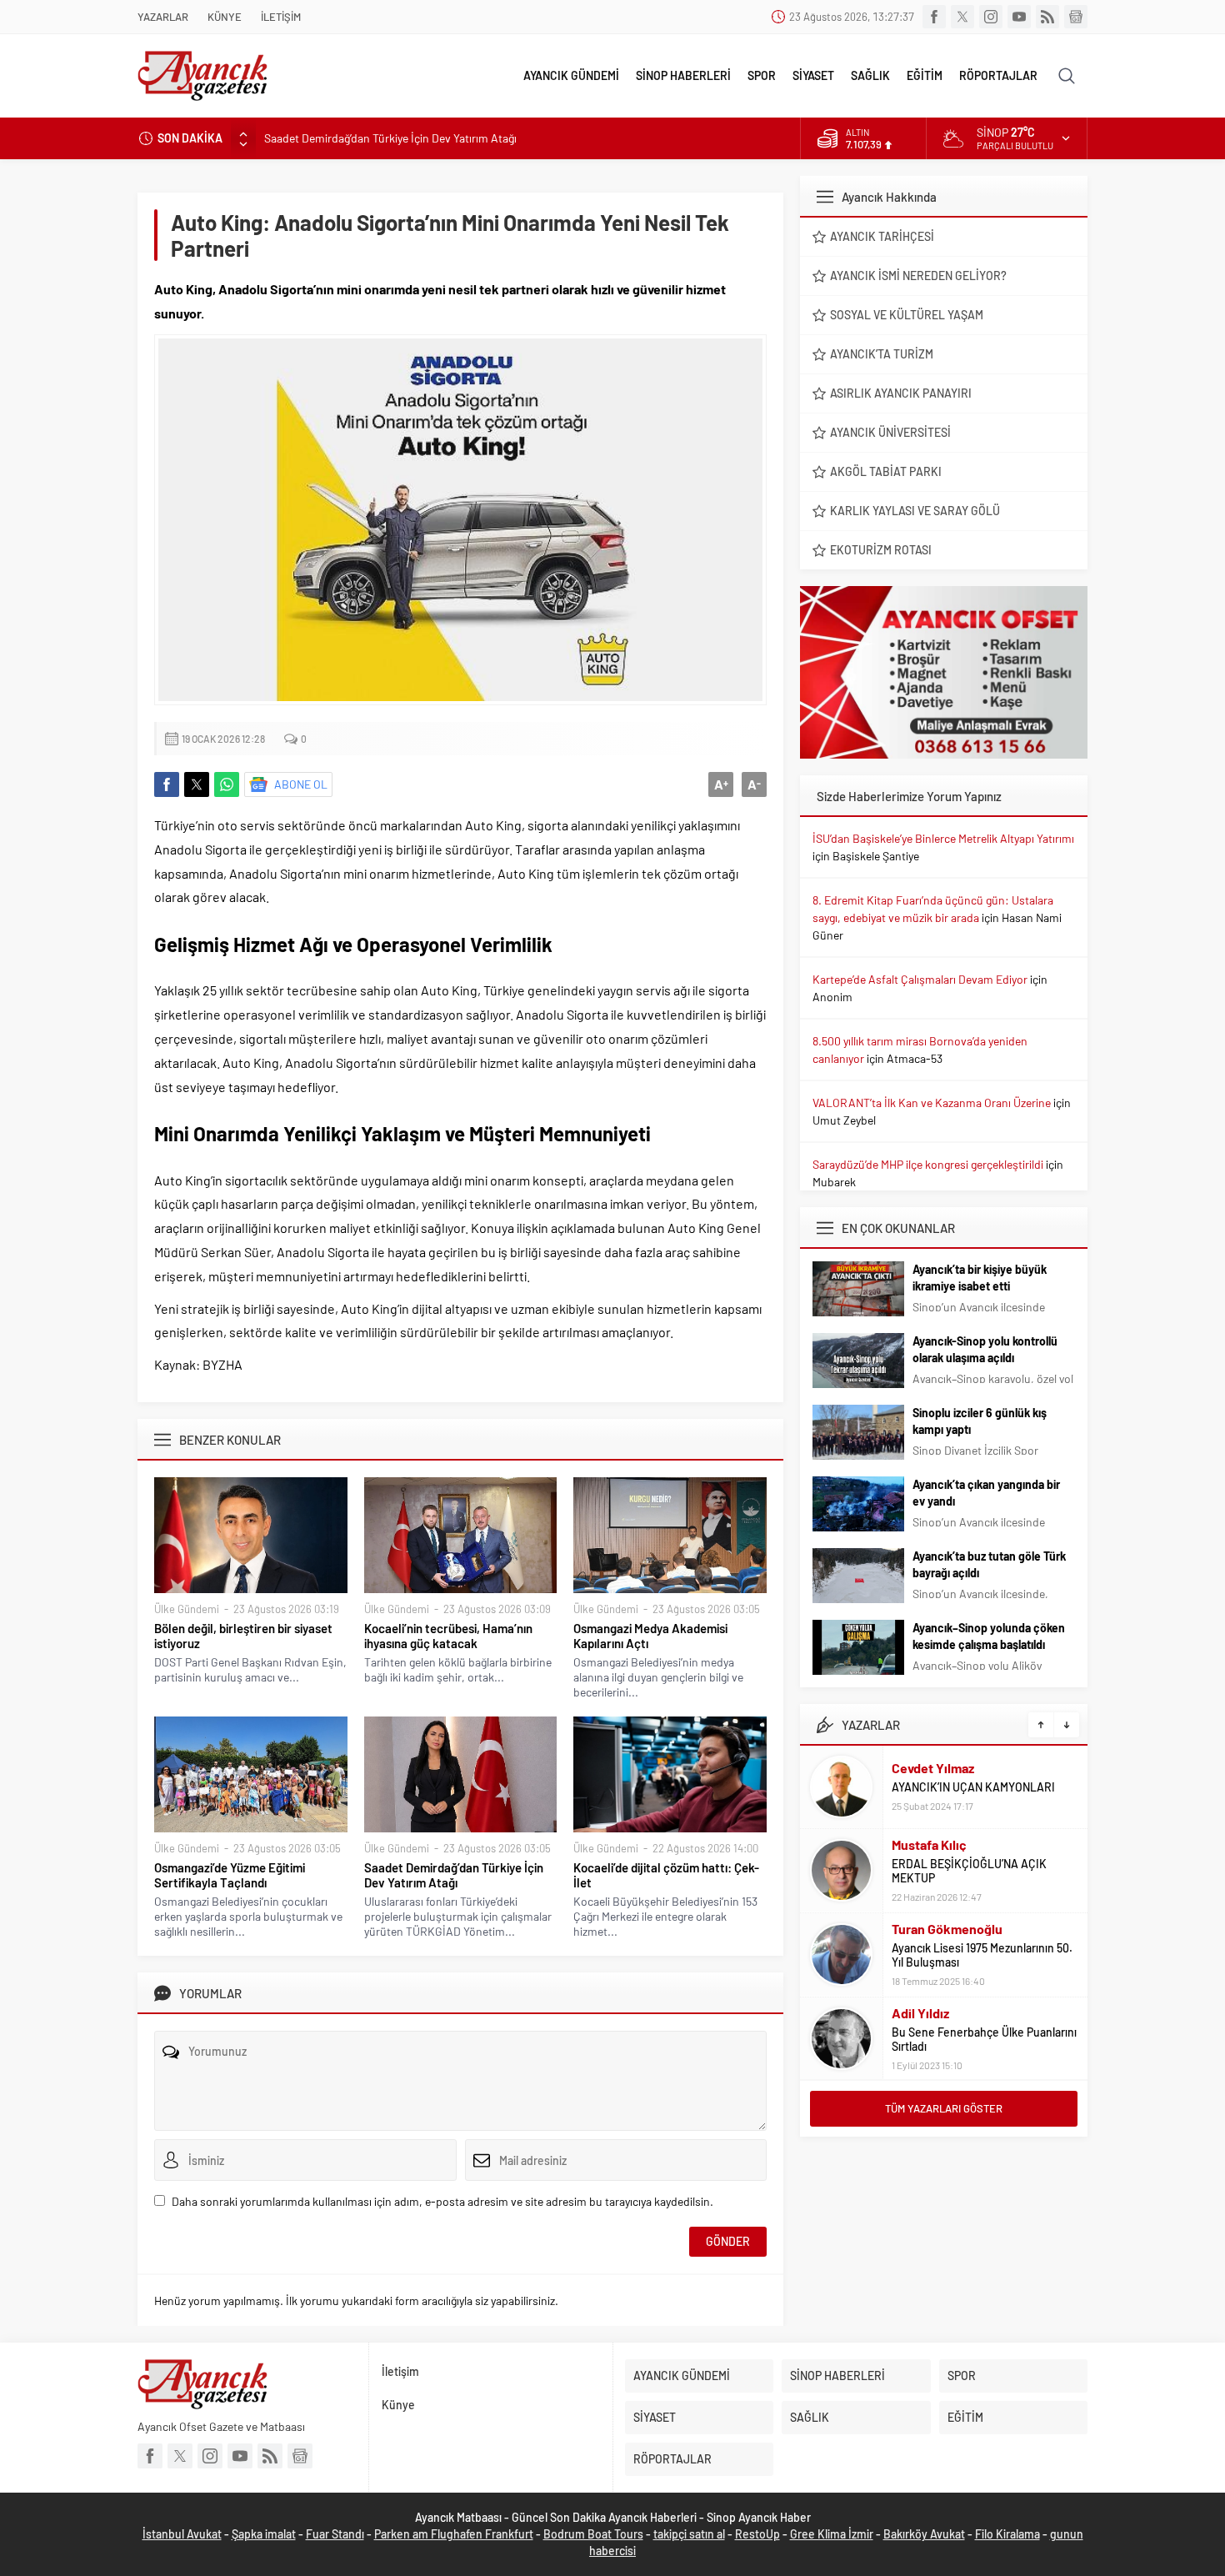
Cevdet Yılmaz (933, 1768)
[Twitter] (962, 17)
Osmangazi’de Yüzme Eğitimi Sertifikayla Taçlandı (230, 1875)
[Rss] (1047, 17)
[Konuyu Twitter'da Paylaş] (197, 784)
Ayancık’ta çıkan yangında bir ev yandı (986, 1493)
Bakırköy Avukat (924, 2534)
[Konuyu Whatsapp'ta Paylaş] (227, 784)
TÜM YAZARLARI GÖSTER (944, 2108)
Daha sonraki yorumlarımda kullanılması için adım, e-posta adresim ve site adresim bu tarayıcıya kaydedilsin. (442, 2201)
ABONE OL (301, 784)
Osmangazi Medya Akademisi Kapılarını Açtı (650, 1636)
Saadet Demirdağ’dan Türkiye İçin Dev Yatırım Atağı (390, 138)
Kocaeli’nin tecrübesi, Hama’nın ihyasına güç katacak (448, 1636)
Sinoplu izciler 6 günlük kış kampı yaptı (980, 1421)
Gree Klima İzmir (832, 2534)
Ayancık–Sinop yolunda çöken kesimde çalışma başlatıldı (989, 1636)
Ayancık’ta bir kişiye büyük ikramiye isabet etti (980, 1278)
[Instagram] (991, 17)
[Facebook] (934, 17)
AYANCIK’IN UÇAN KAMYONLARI (973, 1787)
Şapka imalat (264, 2534)
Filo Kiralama (1007, 2534)
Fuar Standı (335, 2534)
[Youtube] (1019, 17)
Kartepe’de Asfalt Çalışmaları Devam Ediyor (920, 979)
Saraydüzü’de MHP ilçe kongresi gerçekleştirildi (928, 1164)
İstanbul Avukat (182, 2534)
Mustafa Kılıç (929, 1844)
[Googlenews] (1076, 17)
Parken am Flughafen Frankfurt (454, 2534)
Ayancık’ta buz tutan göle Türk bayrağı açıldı (989, 1564)
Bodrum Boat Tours (593, 2534)
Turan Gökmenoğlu (947, 1929)
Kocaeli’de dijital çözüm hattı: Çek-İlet (666, 1875)
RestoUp (757, 2534)
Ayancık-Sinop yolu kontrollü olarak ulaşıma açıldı (985, 1349)
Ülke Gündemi (187, 1609)
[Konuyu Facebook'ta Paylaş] (167, 784)
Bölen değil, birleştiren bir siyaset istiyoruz (243, 1636)
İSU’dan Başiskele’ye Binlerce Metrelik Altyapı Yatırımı (943, 838)
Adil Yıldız (920, 2013)
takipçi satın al (689, 2534)
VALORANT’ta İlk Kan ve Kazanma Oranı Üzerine (932, 1103)
